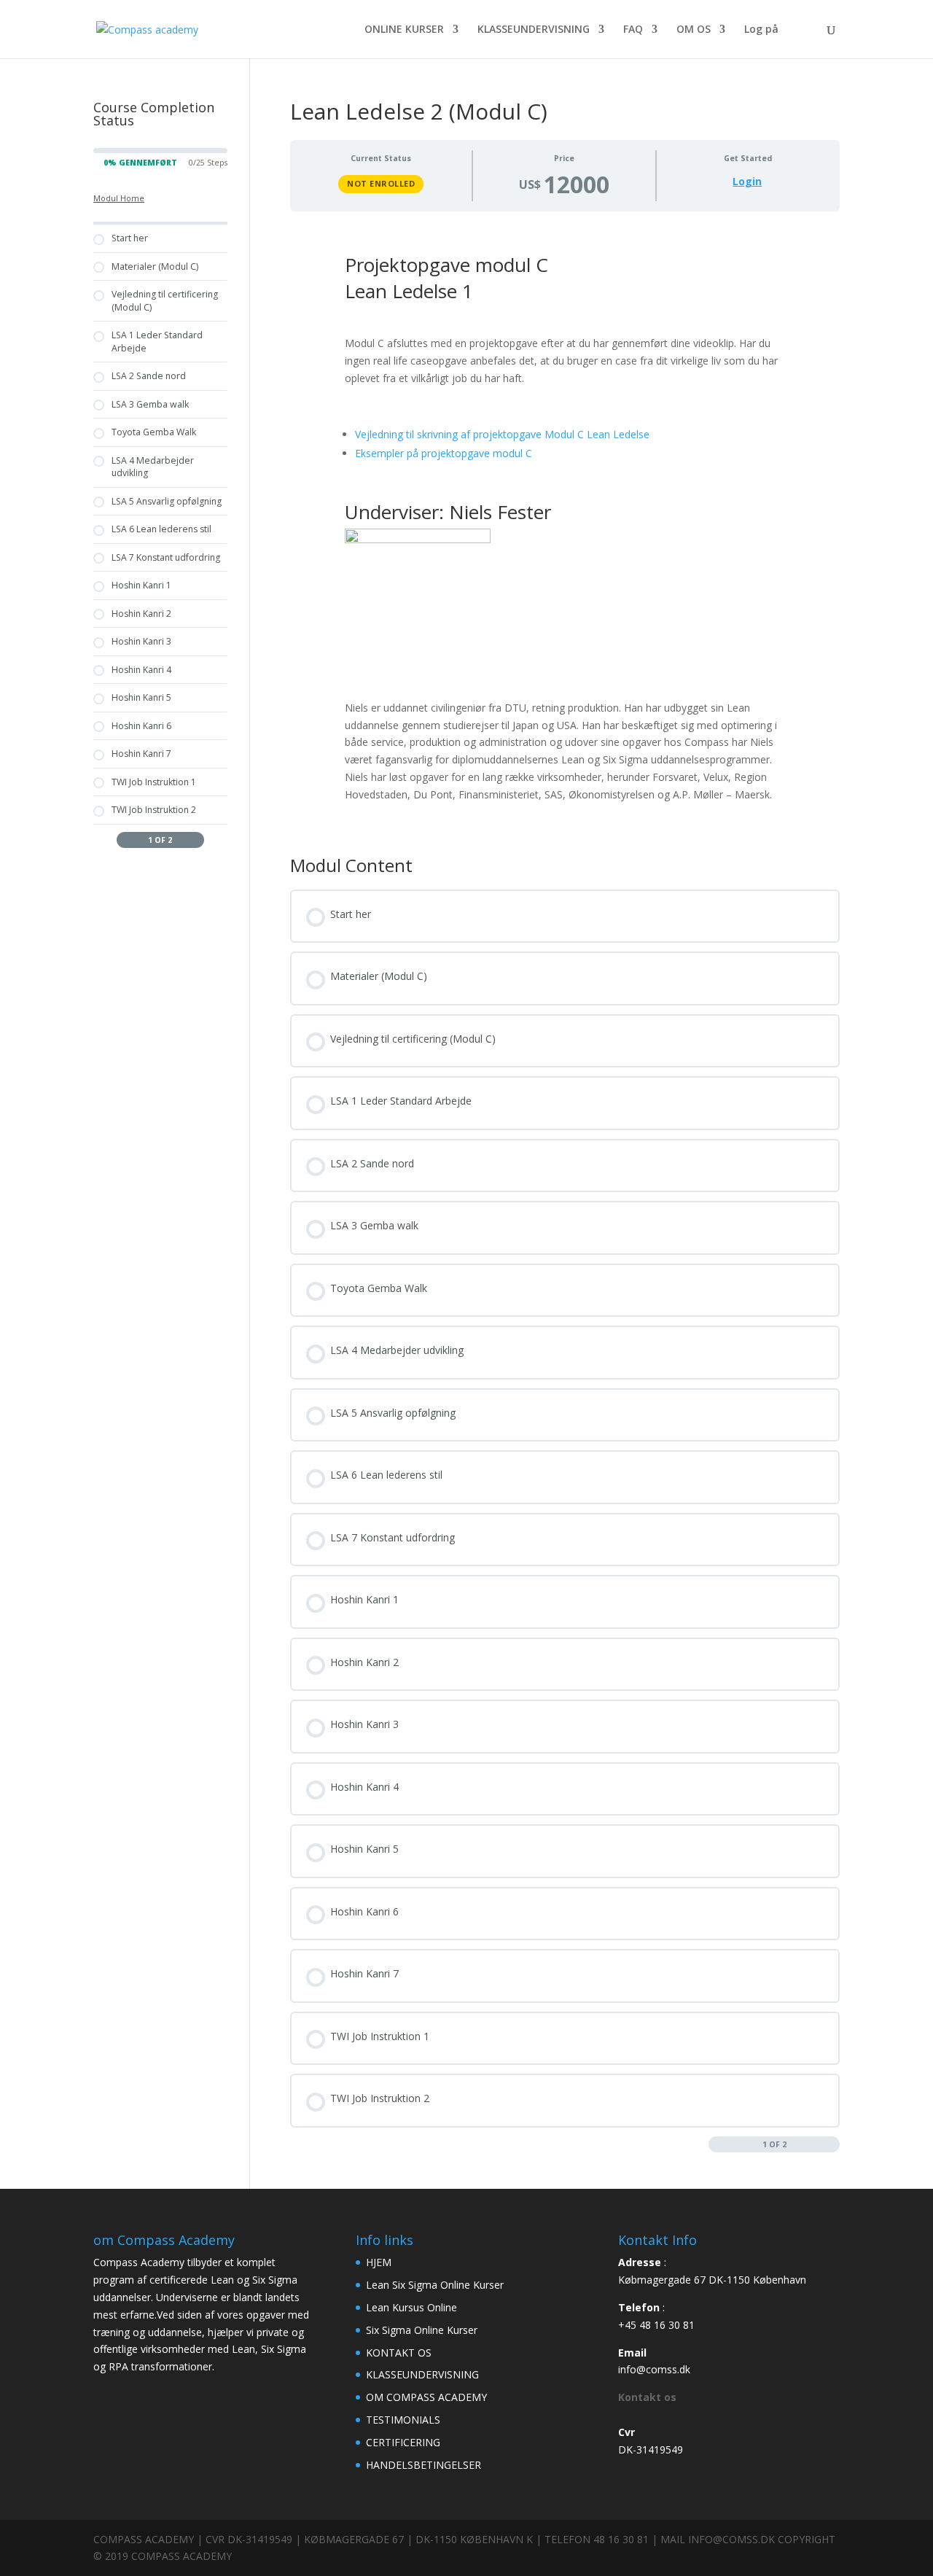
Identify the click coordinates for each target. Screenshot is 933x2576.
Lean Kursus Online (411, 2307)
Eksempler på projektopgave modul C (444, 453)
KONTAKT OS (399, 2353)
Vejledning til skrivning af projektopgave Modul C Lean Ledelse (502, 434)
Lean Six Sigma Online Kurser (435, 2285)
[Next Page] (833, 2144)
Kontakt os (647, 2397)
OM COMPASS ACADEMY (426, 2397)
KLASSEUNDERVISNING (534, 30)
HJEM (379, 2262)
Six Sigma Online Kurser (422, 2330)
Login (747, 182)
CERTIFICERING (403, 2442)
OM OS (694, 30)
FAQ (633, 30)
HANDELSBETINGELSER (423, 2465)
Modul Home (119, 198)
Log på (761, 30)
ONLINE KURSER (404, 30)
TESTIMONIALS (403, 2420)
